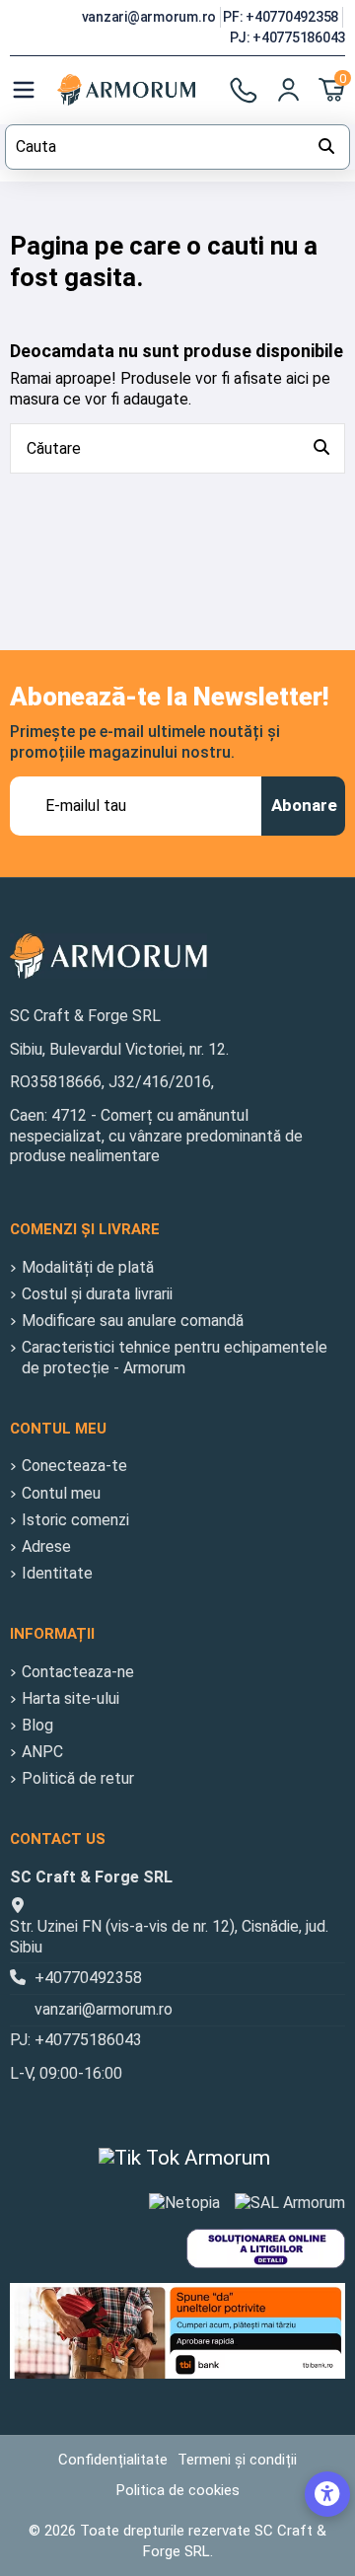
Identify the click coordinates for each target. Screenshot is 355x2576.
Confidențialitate (113, 2460)
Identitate (57, 1573)
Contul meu (61, 1493)
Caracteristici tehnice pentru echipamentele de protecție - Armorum (175, 1358)
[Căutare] (321, 449)
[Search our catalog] (326, 147)
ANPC (42, 1752)
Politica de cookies (178, 2490)
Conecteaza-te (74, 1466)
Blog (37, 1725)
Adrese (46, 1546)
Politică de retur (78, 1778)
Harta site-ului (71, 1698)
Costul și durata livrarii (97, 1294)
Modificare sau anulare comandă (133, 1321)
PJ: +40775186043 (287, 37)
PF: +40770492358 (282, 17)
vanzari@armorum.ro (150, 17)
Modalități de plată (88, 1267)
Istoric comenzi (75, 1520)
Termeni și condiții (237, 2460)
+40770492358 (88, 1978)
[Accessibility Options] (327, 2494)
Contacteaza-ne (78, 1672)
